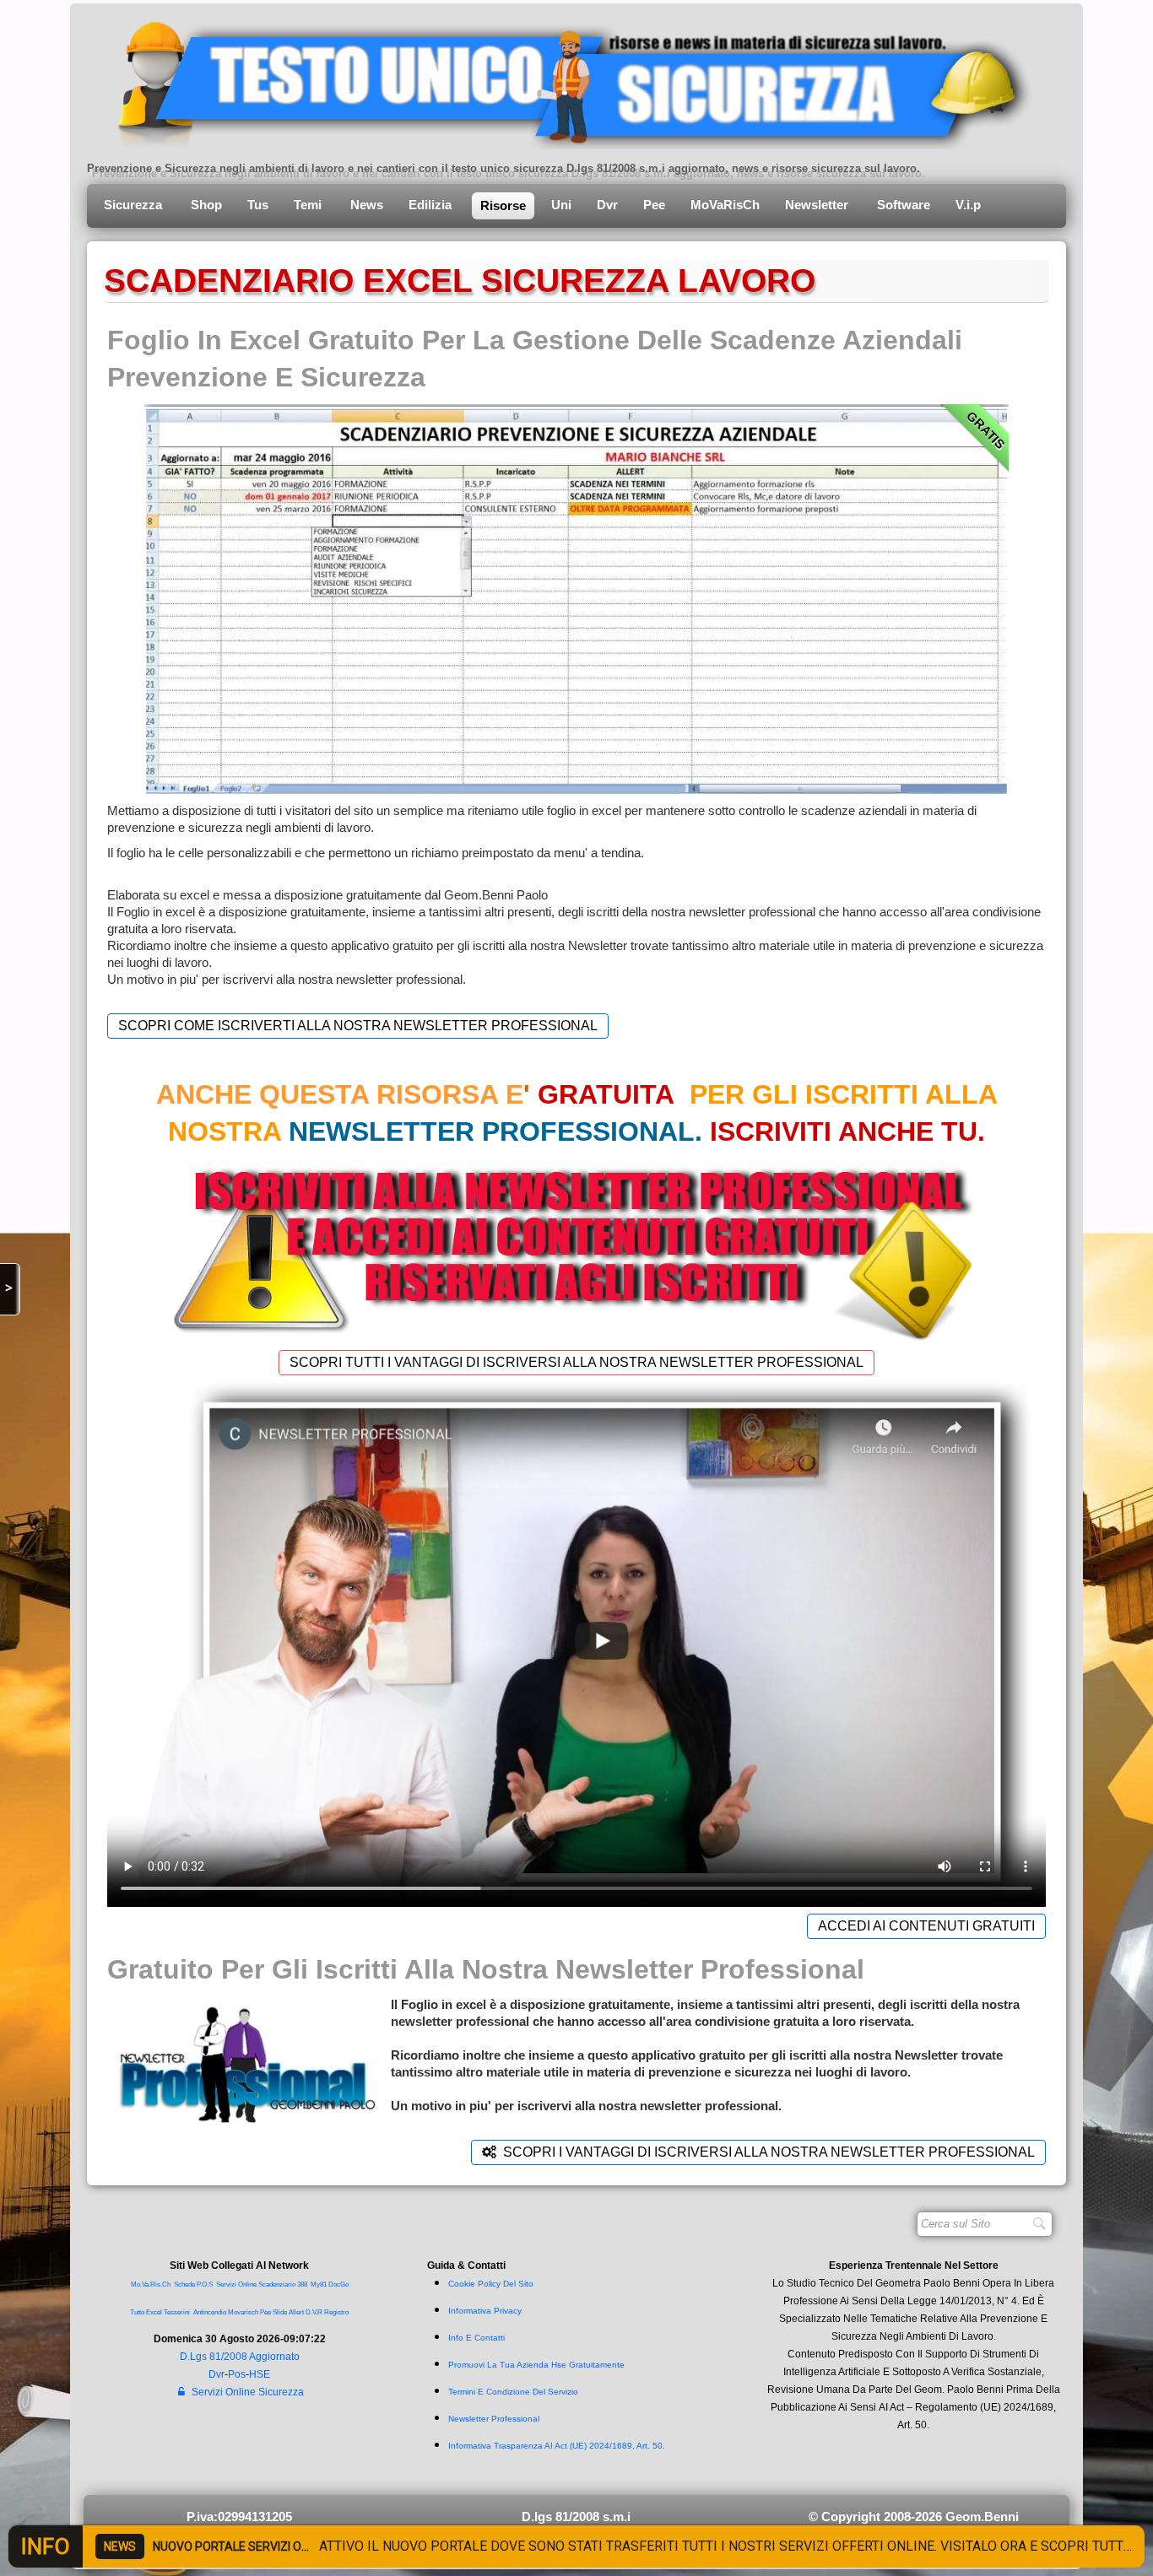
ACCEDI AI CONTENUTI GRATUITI (926, 1926)
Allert (296, 2312)
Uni (561, 205)
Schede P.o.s (193, 2284)
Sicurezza (135, 205)
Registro (336, 2312)
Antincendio (210, 2312)
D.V (311, 2312)
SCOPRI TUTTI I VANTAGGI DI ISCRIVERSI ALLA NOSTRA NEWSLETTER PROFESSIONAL (576, 1362)
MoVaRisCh (725, 205)
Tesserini (177, 2312)
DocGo (338, 2284)
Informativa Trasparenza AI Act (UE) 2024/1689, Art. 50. (557, 2446)
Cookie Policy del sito (491, 2284)
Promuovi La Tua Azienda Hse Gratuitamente (536, 2365)
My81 (319, 2284)
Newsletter (818, 205)
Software (904, 205)
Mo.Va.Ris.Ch (151, 2284)
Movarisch (243, 2312)
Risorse (503, 205)
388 (302, 2284)
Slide (280, 2312)
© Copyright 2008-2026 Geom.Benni (914, 2517)
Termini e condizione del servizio (513, 2392)
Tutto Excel (147, 2312)
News (367, 205)
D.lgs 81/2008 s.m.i (576, 2517)
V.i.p (970, 205)
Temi (309, 205)
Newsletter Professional (494, 2419)
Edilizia (432, 205)
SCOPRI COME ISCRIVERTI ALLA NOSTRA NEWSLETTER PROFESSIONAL (358, 1026)
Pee (654, 205)
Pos (237, 2374)
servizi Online (236, 2284)
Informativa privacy (485, 2311)
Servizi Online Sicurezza (248, 2392)
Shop (206, 205)
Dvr (607, 205)
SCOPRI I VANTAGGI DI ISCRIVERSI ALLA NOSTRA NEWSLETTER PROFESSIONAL (769, 2152)
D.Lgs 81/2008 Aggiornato (240, 2357)
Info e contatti (476, 2338)
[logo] (562, 80)
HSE (260, 2374)
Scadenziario (277, 2284)
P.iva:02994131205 (239, 2517)
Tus (258, 205)
